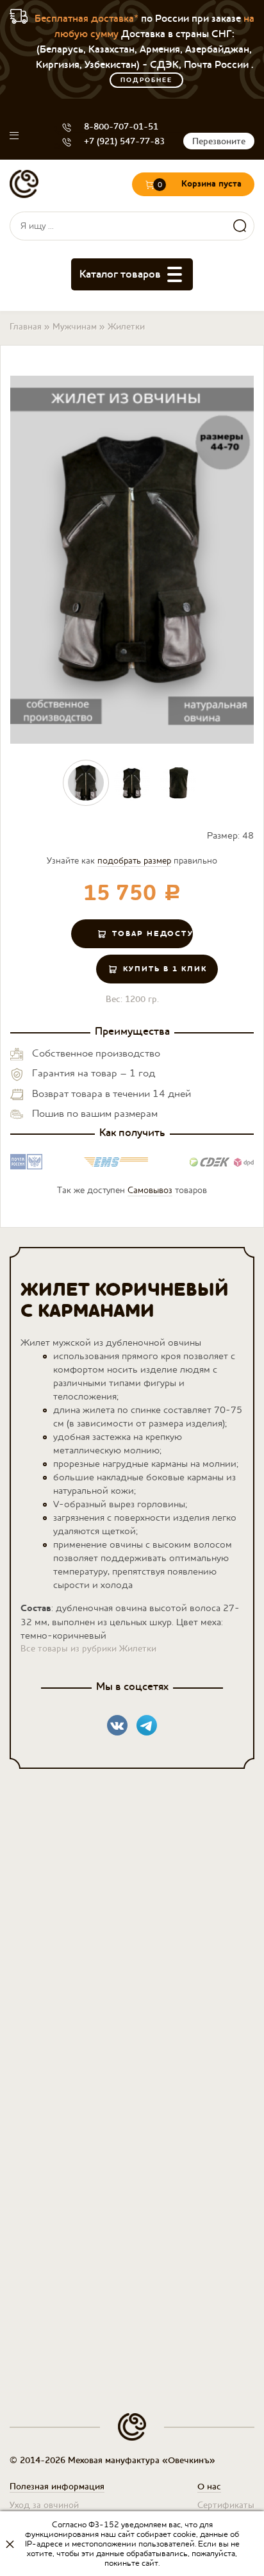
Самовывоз (150, 1190)
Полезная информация (57, 2486)
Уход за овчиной (44, 2505)
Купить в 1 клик (165, 969)
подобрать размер (134, 860)
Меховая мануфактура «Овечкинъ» (24, 184)
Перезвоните (219, 141)
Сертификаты (226, 2505)
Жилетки (126, 326)
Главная (26, 326)
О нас (209, 2486)
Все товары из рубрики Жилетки (88, 1648)
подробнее (146, 80)
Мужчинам (75, 326)
